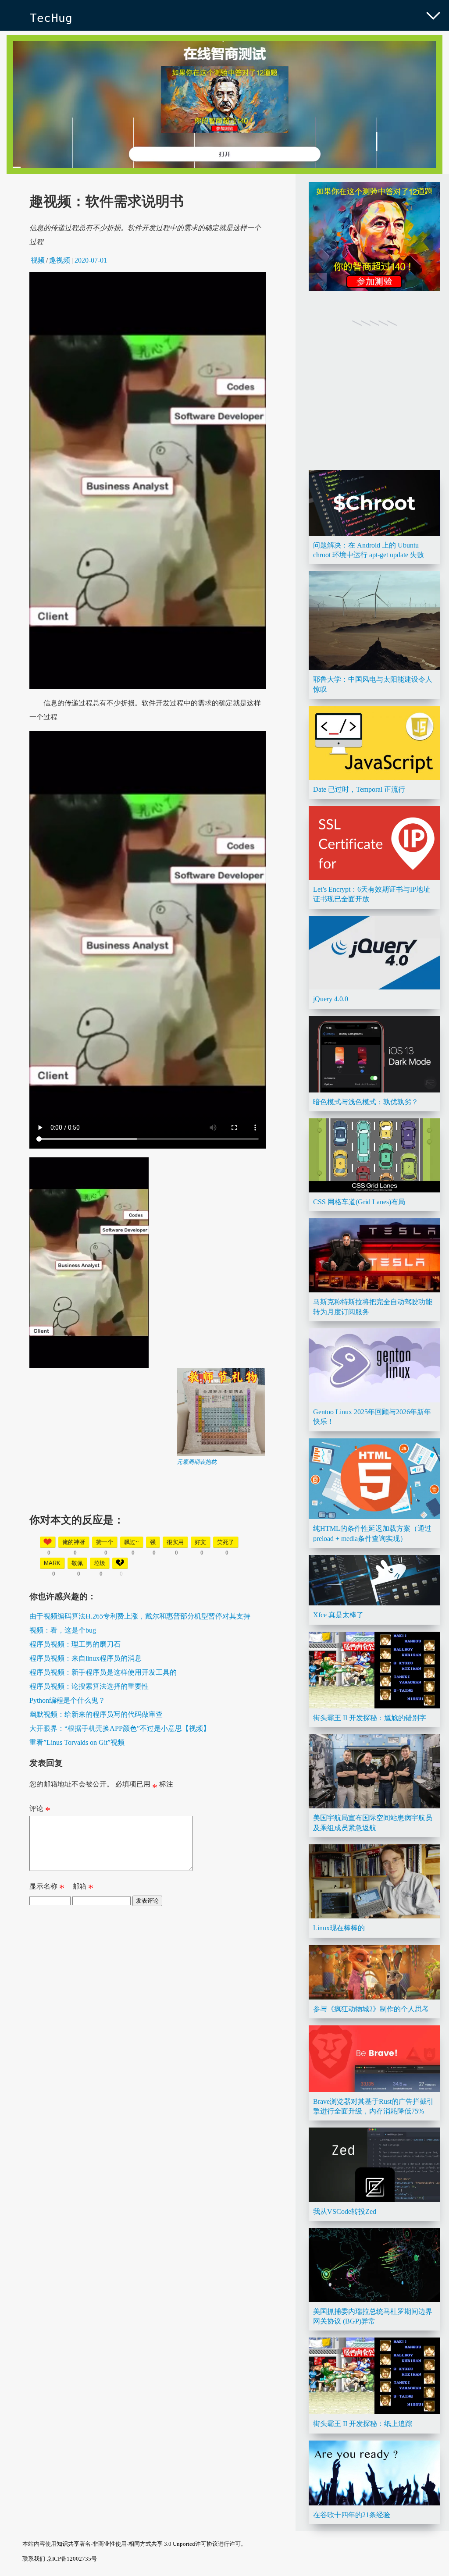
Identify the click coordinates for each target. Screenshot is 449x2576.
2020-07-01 (91, 260)
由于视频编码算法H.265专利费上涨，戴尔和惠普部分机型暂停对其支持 (140, 1616)
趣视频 (60, 260)
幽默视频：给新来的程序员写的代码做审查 (96, 1714)
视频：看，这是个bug (63, 1630)
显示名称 (47, 1888)
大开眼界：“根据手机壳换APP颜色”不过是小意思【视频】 (120, 1728)
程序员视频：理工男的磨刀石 (75, 1644)
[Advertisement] (148, 1527)
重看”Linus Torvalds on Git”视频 (77, 1742)
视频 (38, 260)
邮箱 (83, 1888)
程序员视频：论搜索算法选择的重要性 (89, 1686)
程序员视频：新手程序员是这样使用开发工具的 (103, 1672)
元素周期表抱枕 (197, 1462)
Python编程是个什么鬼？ (67, 1700)
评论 (40, 1811)
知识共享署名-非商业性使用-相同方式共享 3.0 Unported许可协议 (137, 2544)
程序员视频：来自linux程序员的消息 (86, 1658)
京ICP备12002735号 (72, 2559)
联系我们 (34, 2559)
